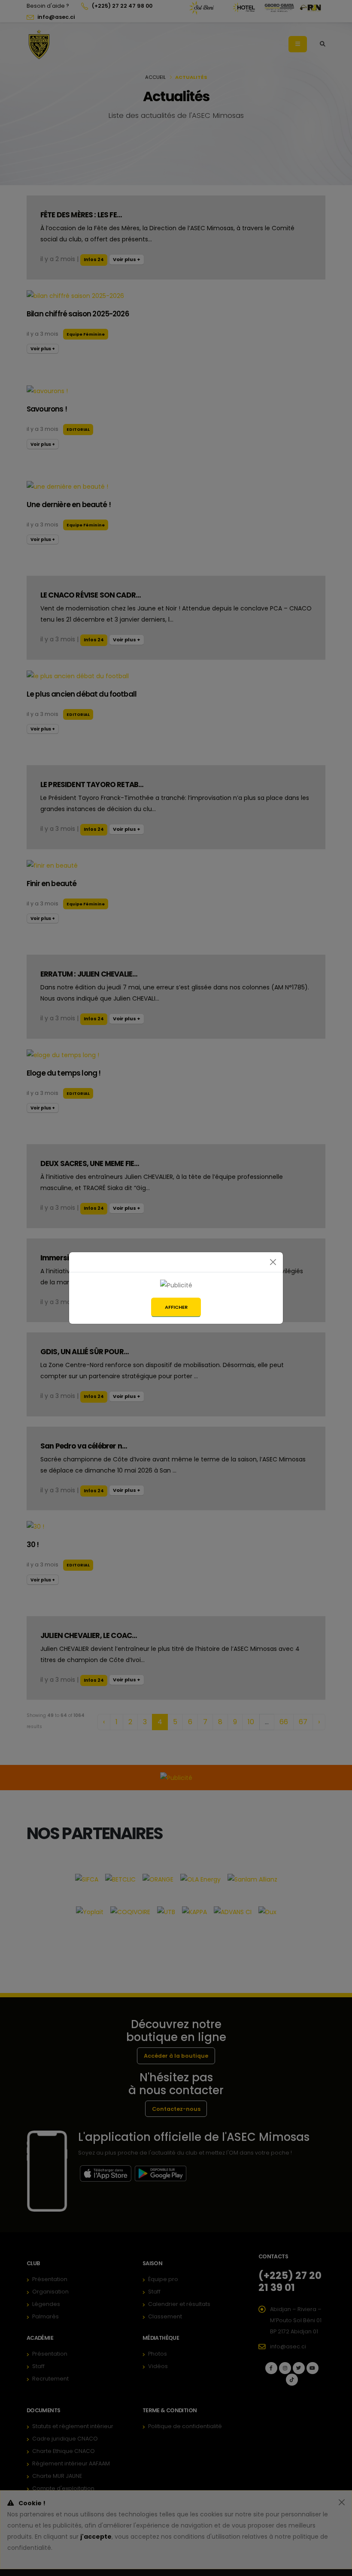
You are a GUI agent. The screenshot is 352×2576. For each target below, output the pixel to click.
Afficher (176, 1307)
